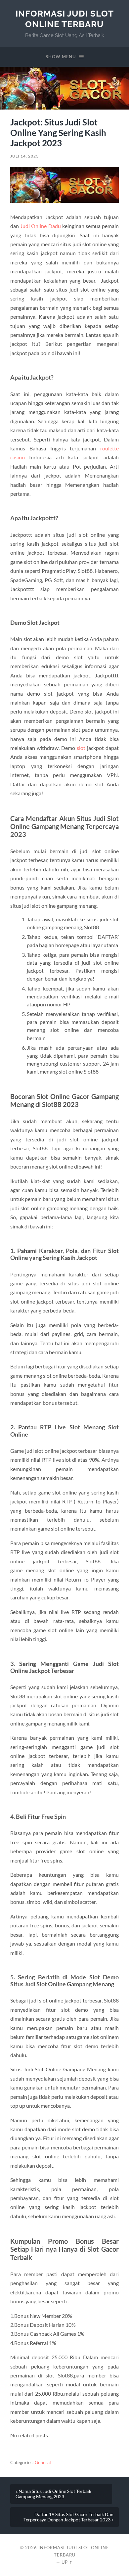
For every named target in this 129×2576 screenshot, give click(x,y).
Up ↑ (67, 2562)
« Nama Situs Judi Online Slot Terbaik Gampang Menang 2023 (53, 2494)
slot (81, 748)
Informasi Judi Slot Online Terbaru (65, 19)
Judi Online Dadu (40, 226)
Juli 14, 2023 (24, 156)
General (43, 2462)
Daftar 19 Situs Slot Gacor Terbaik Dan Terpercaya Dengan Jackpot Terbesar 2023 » (68, 2517)
